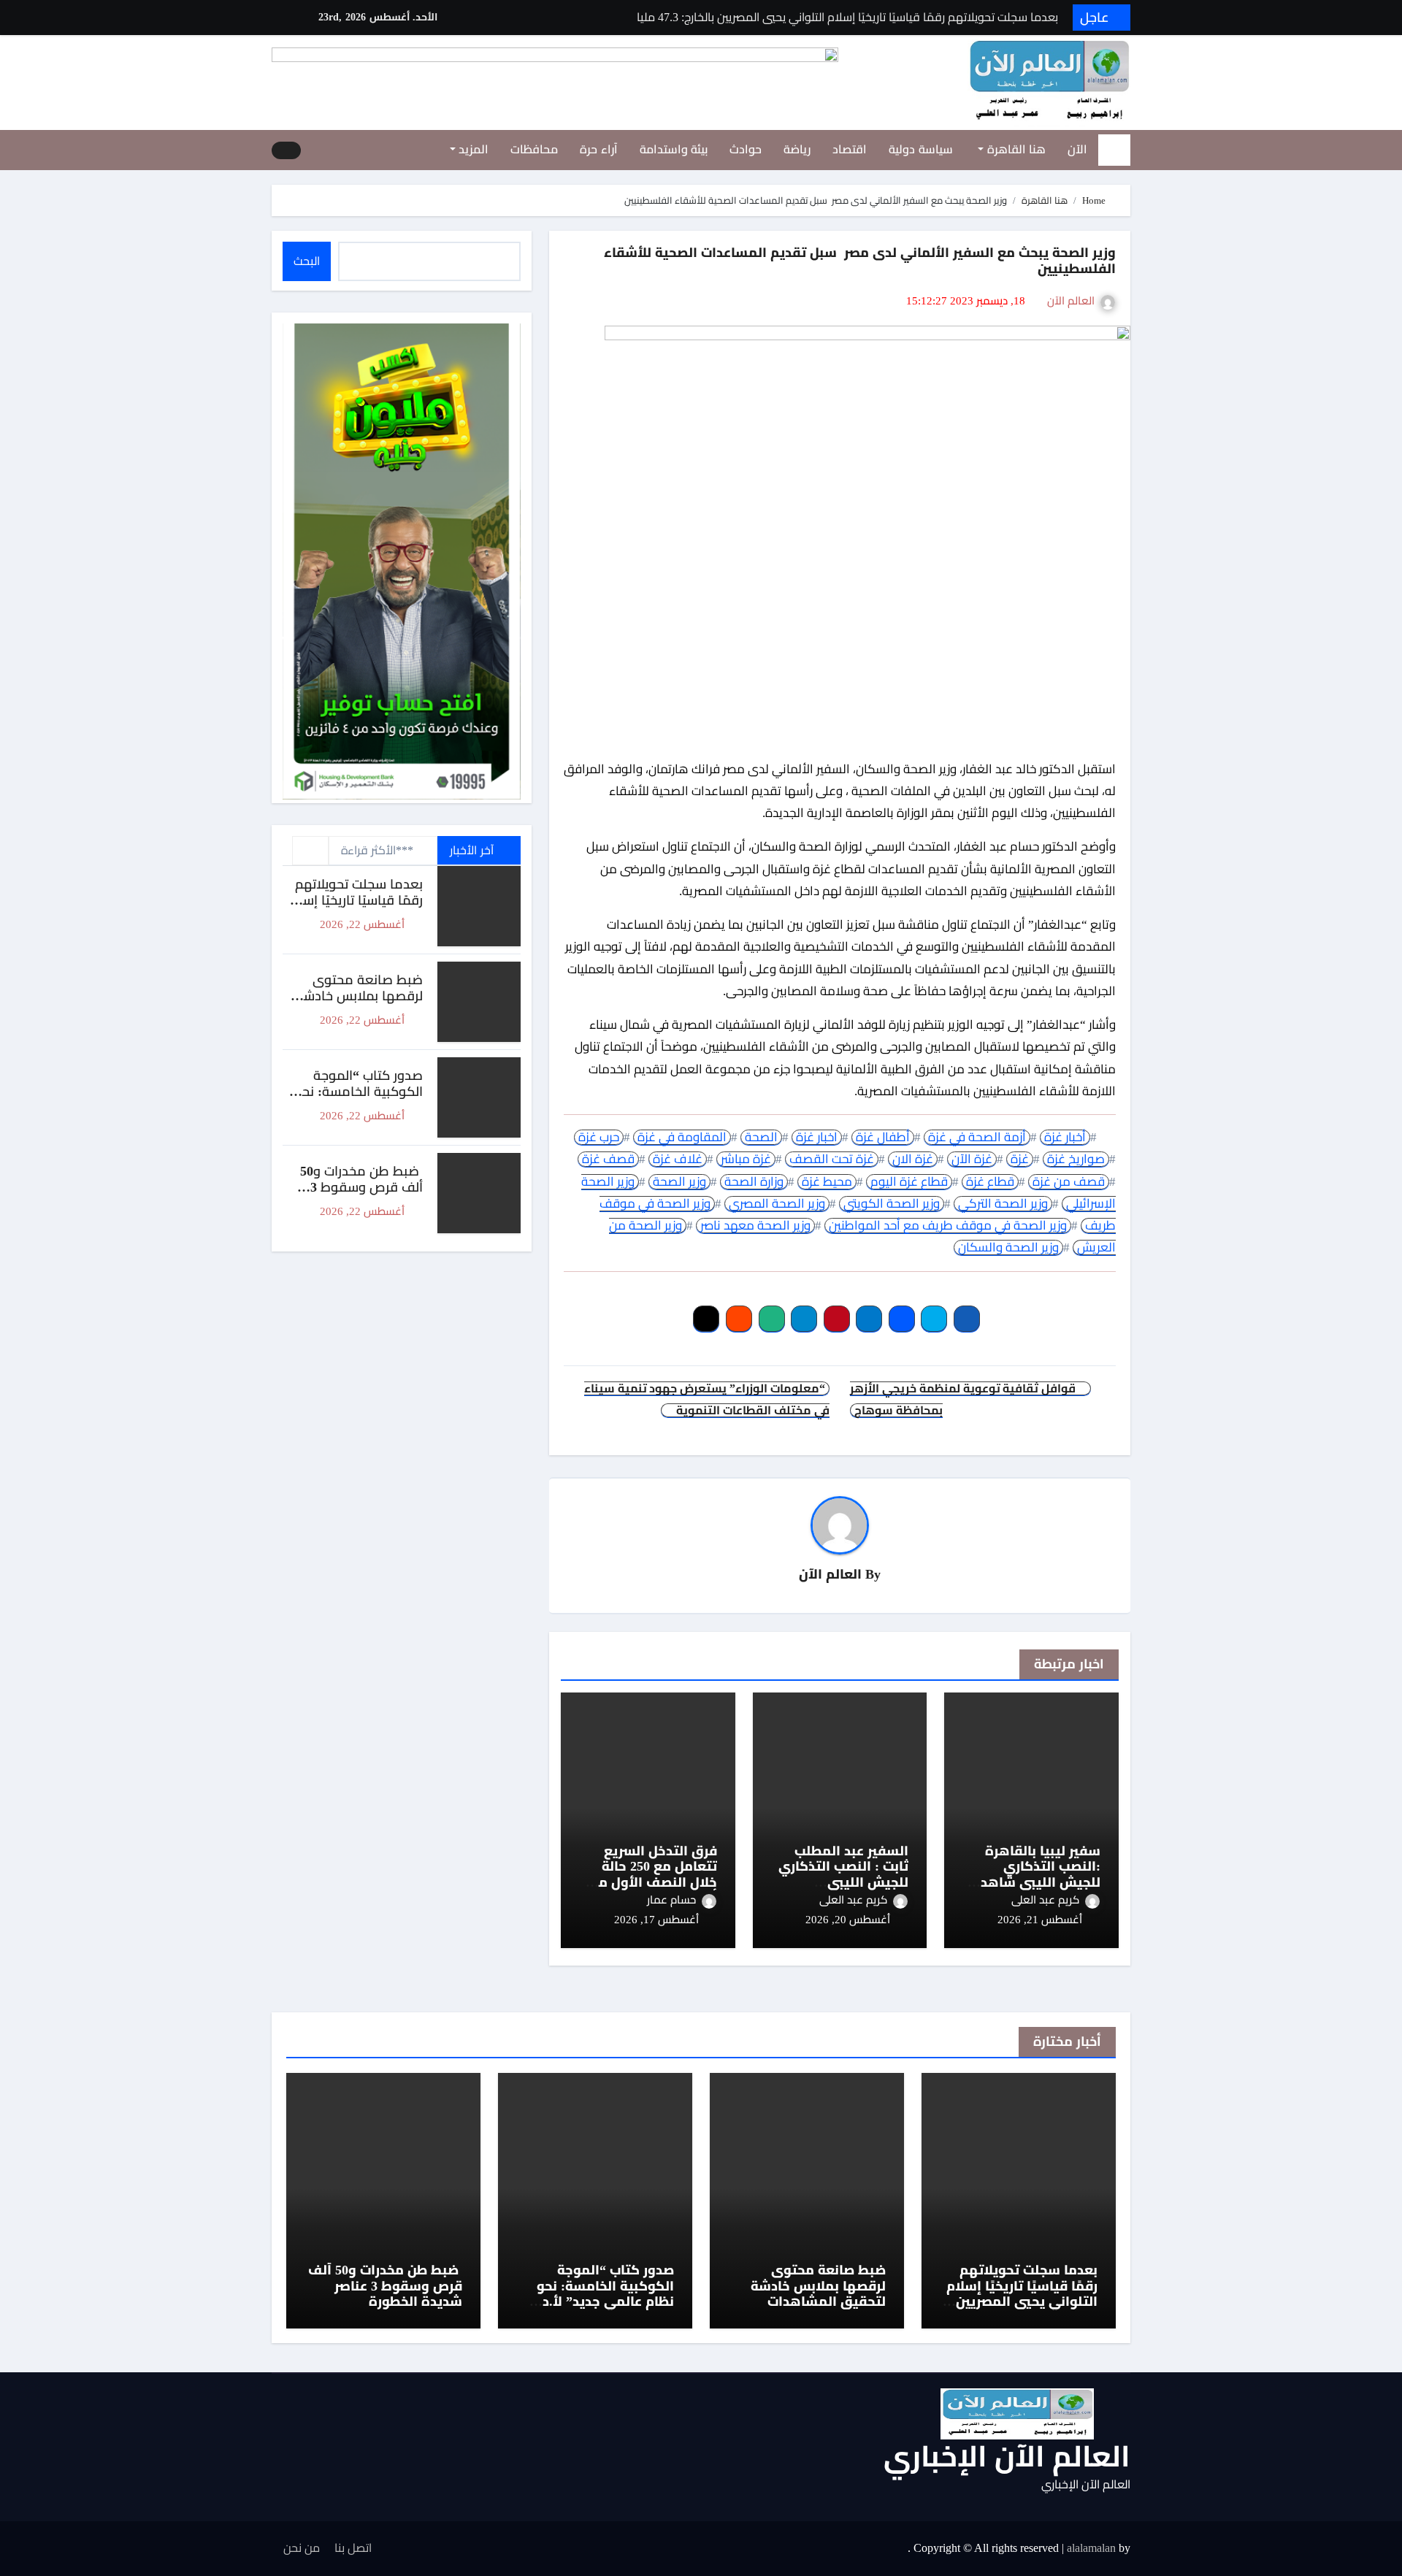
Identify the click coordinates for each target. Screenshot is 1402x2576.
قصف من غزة (1069, 1182)
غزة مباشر (746, 1159)
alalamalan (1091, 2548)
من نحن (302, 2548)
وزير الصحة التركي (1003, 1204)
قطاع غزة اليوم (909, 1182)
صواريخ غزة (1076, 1159)
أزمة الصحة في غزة (977, 1137)
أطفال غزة (883, 1137)
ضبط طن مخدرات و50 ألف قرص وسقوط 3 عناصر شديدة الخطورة (361, 1187)
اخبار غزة (817, 1137)
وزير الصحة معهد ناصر (755, 1226)
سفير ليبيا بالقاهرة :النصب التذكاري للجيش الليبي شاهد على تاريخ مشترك (1041, 1875)
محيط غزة (827, 1182)
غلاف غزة (678, 1159)
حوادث (746, 149)
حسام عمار (671, 1900)
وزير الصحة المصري (777, 1204)
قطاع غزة (990, 1182)
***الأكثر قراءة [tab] (377, 850)
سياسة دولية (921, 149)
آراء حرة (599, 149)
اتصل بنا (353, 2548)
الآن (1077, 149)
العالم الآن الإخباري (1007, 2457)
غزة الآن (972, 1159)
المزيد (472, 149)
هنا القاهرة (1015, 149)
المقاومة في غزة (682, 1137)
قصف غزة (608, 1159)
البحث (307, 261)
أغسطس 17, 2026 (656, 1920)
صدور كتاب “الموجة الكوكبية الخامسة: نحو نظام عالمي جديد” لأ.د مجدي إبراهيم (359, 1099)
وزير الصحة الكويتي (892, 1204)
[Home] (1114, 150)
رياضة (797, 149)
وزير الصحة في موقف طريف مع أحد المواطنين (948, 1226)
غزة (1020, 1159)
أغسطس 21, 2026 (1040, 1920)
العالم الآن (1071, 301)
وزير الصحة (679, 1182)
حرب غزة (599, 1137)
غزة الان (913, 1159)
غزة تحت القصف (832, 1159)
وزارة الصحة (754, 1182)
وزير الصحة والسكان (1008, 1247)
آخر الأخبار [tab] (473, 850)
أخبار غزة (1065, 1137)
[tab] (310, 851)
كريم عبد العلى (1045, 1900)
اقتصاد (850, 149)
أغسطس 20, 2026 (848, 1920)
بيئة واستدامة (674, 149)
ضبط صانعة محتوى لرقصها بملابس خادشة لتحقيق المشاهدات (359, 996)
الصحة (761, 1137)
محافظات (534, 149)
